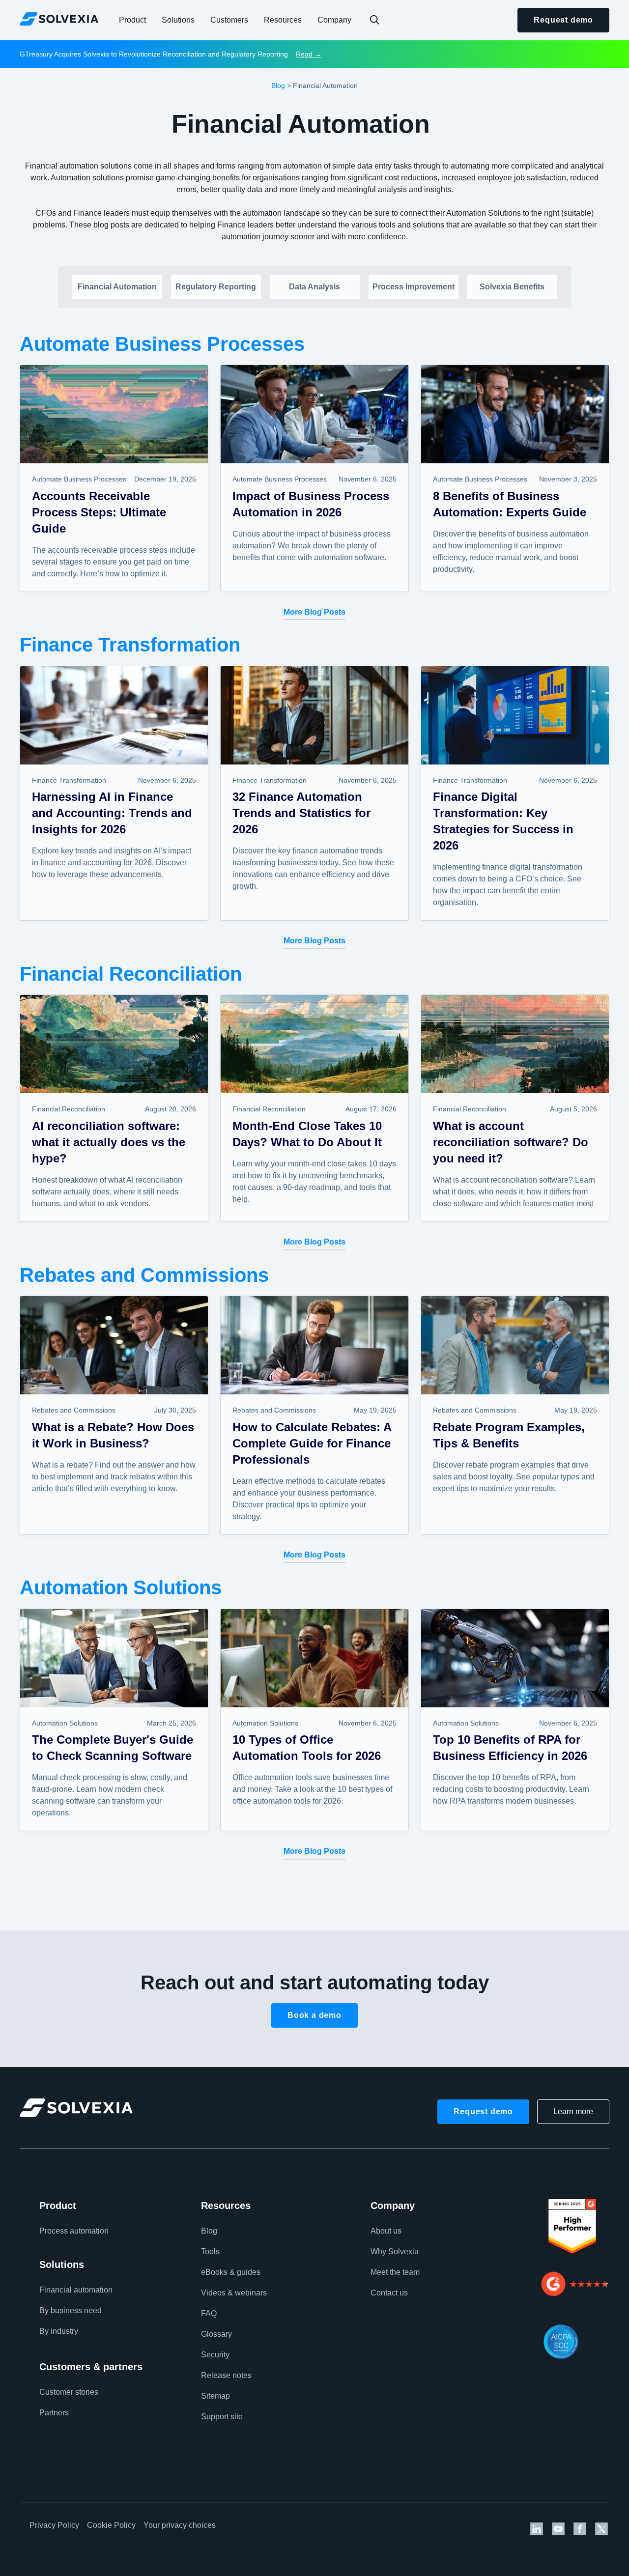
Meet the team (395, 2272)
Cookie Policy (111, 2525)
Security (215, 2355)
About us (386, 2231)
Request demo (563, 20)
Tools (210, 2251)
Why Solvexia (395, 2251)
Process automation (74, 2231)
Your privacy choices (180, 2525)
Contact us (389, 2293)
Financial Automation (117, 287)
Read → (309, 54)
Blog (278, 85)
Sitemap (215, 2396)
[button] (132, 20)
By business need (71, 2310)
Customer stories (69, 2392)
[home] (59, 19)
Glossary (216, 2334)
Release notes (226, 2375)
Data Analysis (314, 287)
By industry (59, 2331)
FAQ (209, 2313)
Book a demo (314, 2015)
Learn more (573, 2111)
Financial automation (76, 2290)
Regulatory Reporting (216, 287)
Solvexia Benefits (512, 287)
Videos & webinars (234, 2293)
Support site (222, 2417)
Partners (54, 2413)
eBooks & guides (231, 2272)
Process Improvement (414, 287)
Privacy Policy (54, 2525)
